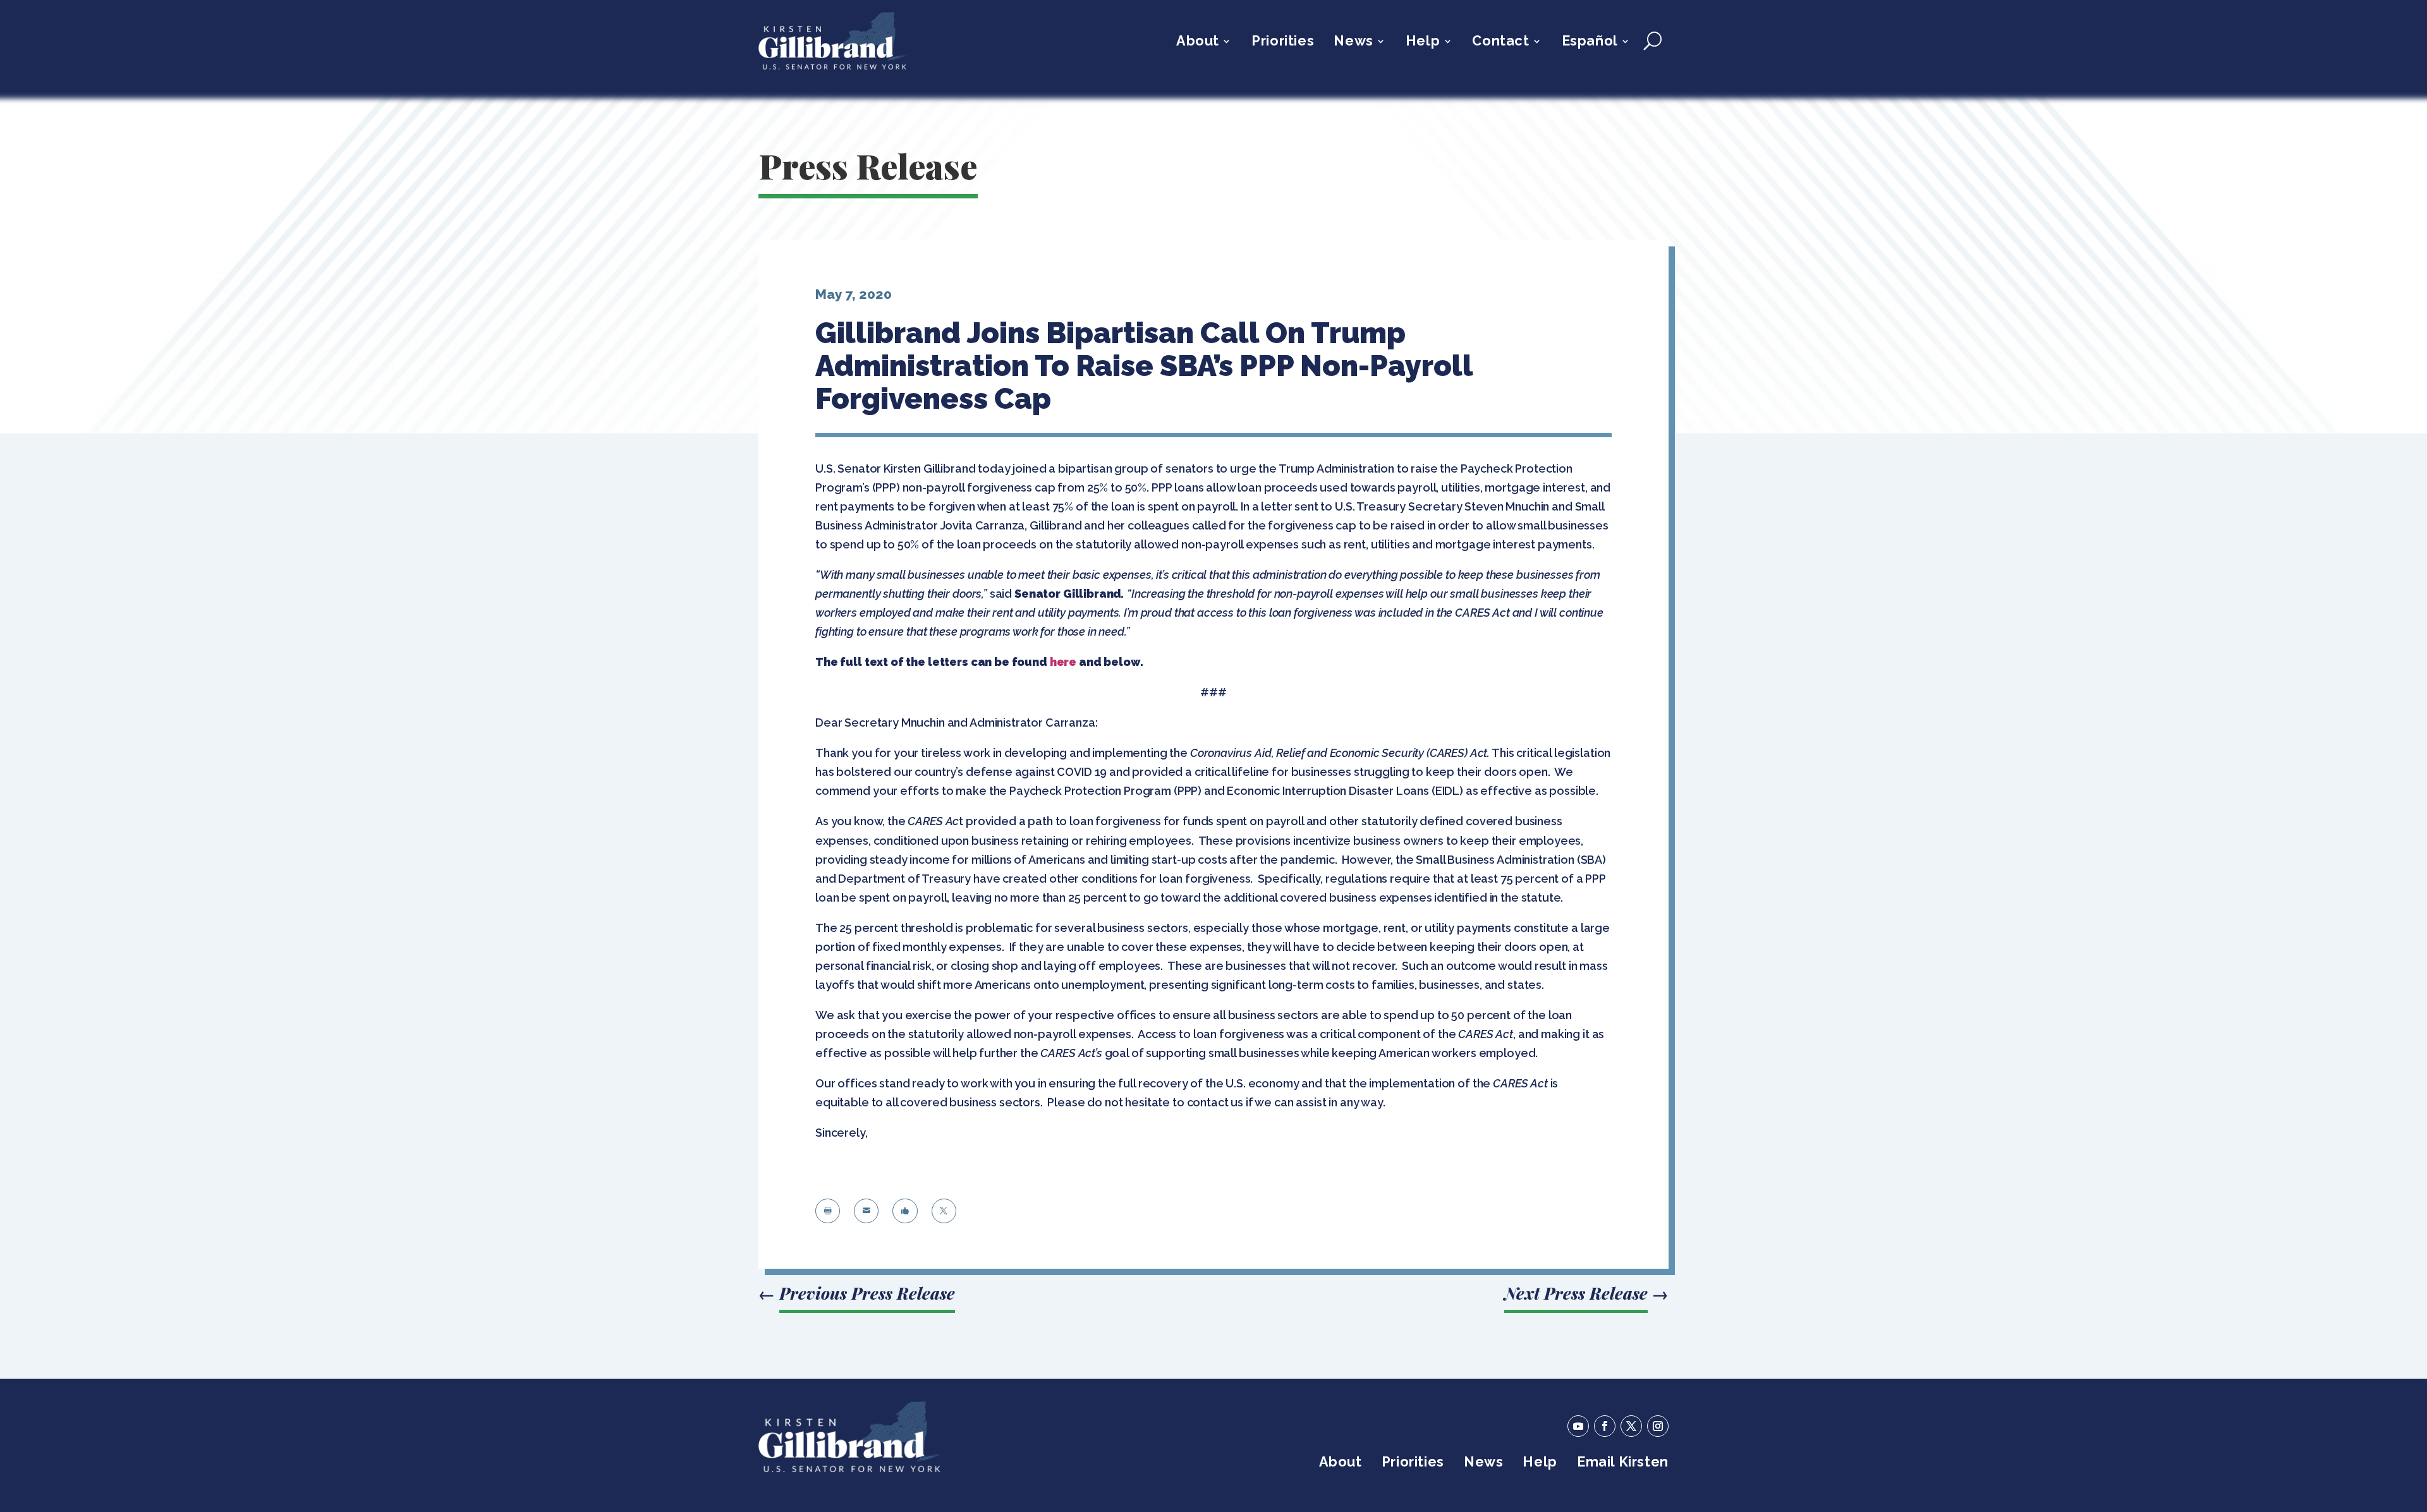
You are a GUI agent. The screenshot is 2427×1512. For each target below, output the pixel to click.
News (1353, 43)
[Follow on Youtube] (1578, 1426)
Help (1423, 43)
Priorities (1283, 43)
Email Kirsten (1623, 1464)
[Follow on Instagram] (1658, 1426)
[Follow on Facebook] (1605, 1426)
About (1198, 43)
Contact (1500, 43)
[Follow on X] (1631, 1426)
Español (1590, 43)
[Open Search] (1652, 41)
